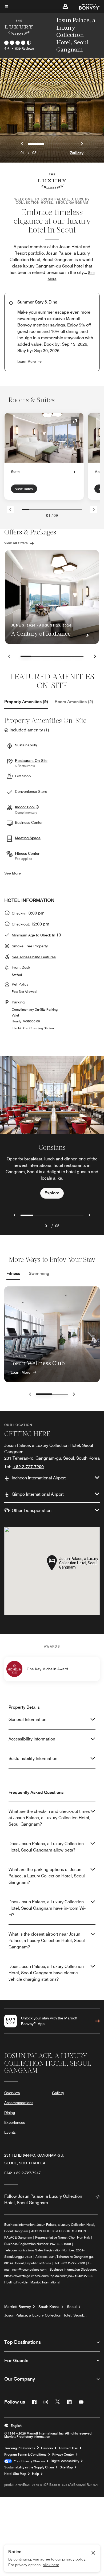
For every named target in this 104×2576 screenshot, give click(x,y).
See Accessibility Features (34, 957)
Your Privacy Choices (28, 2461)
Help (35, 2474)
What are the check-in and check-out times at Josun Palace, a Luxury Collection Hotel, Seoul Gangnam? (49, 1818)
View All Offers (16, 543)
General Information (27, 1720)
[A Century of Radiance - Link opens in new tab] (52, 597)
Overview (12, 2093)
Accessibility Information (32, 1739)
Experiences (15, 2122)
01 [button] (47, 1226)
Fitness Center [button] (27, 853)
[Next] (94, 509)
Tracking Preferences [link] (20, 2448)
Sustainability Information (33, 1758)
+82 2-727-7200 (28, 1467)
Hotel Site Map (15, 2474)
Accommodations (19, 2103)
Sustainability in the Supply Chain (29, 2467)
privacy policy (74, 2559)
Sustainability (26, 745)
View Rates (24, 489)
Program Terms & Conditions (25, 2455)
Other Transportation (32, 1510)
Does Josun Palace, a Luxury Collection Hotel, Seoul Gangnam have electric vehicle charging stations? (46, 1973)
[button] (65, 6)
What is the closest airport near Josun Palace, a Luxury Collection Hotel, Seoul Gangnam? (47, 1941)
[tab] (26, 702)
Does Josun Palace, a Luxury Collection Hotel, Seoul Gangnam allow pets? (46, 1847)
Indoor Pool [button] (25, 807)
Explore (52, 1193)
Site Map (66, 2467)
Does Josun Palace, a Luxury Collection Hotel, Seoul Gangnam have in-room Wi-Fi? (47, 1908)
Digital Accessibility (65, 2461)
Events (10, 2132)
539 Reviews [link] (25, 48)
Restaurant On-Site (31, 761)
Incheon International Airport (39, 1478)
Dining (10, 2113)
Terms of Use (68, 2448)
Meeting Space (28, 838)
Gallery (77, 153)
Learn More (27, 361)
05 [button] (57, 1226)
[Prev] (10, 509)
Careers (47, 2448)
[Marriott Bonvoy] (86, 6)
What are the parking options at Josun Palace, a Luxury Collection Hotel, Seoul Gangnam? (47, 1876)
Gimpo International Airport (38, 1494)
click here (51, 2565)
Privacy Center (63, 2455)
